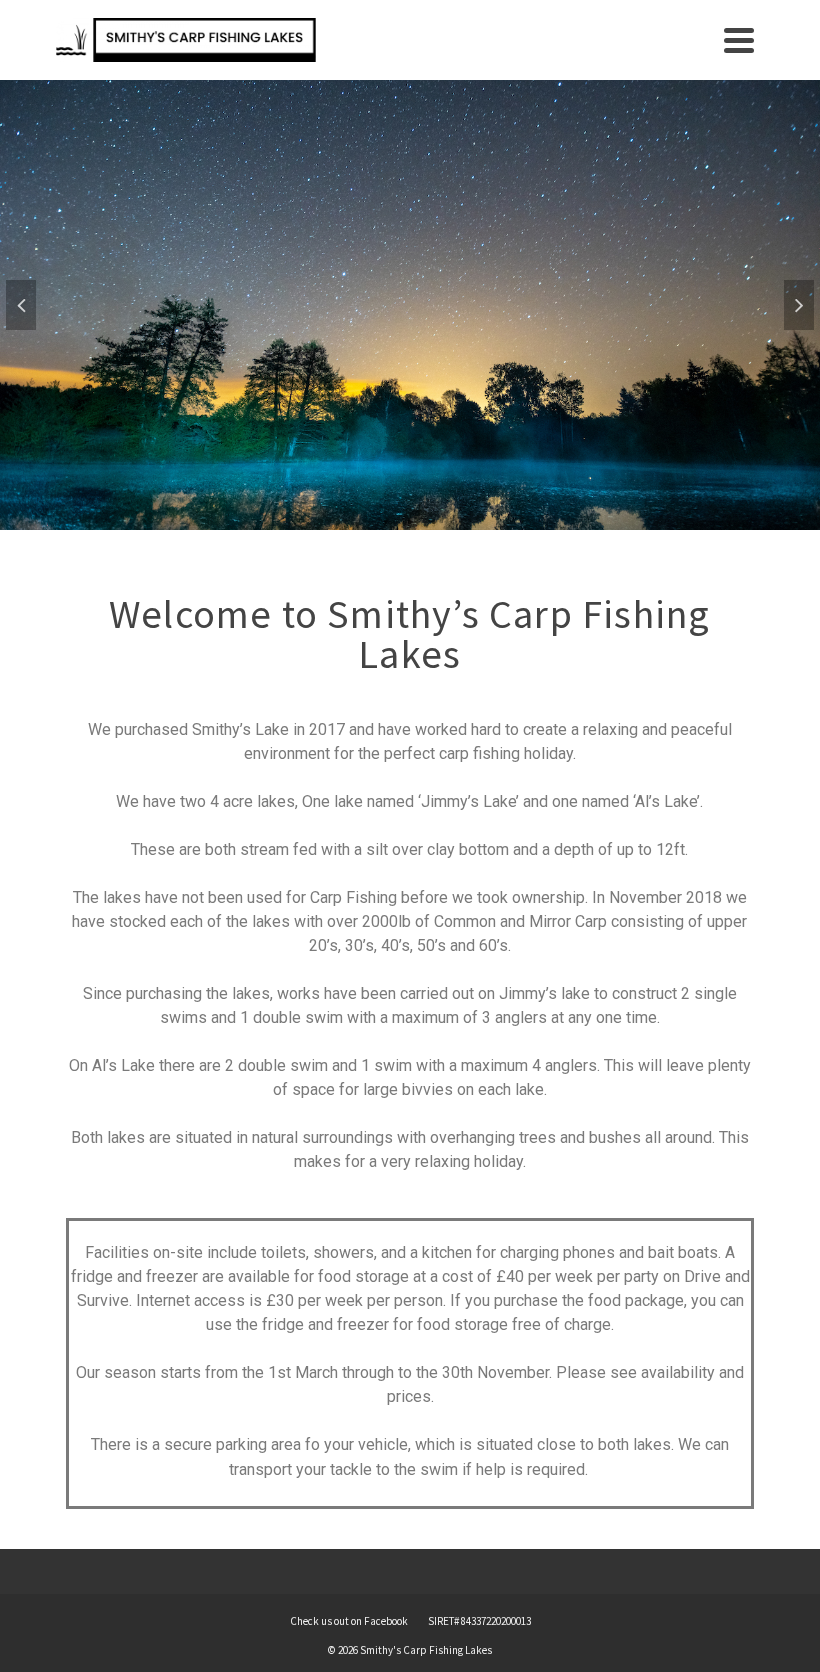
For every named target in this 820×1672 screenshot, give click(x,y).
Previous (21, 305)
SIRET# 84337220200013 (479, 1621)
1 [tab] (386, 520)
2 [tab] (410, 520)
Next (799, 305)
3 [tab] (434, 520)
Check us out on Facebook (349, 1621)
